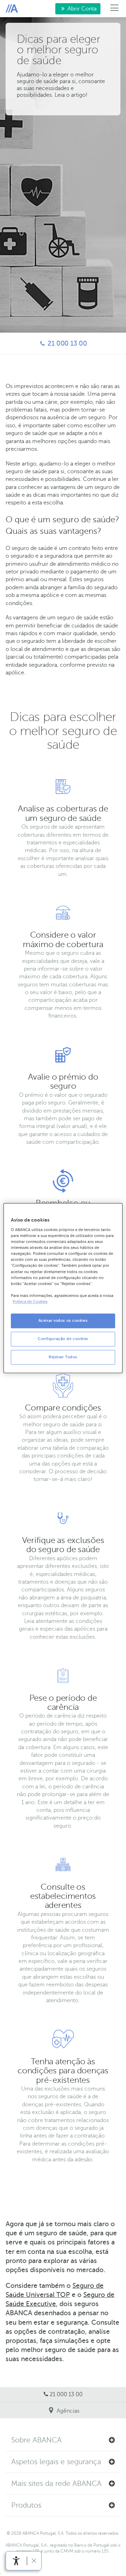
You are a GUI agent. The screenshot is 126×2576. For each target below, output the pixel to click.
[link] (16, 2561)
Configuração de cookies (63, 1339)
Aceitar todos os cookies (63, 1321)
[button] (63, 2440)
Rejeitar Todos (63, 1357)
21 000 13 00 (47, 343)
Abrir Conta (76, 10)
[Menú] (115, 9)
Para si (12, 9)
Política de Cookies (30, 1302)
